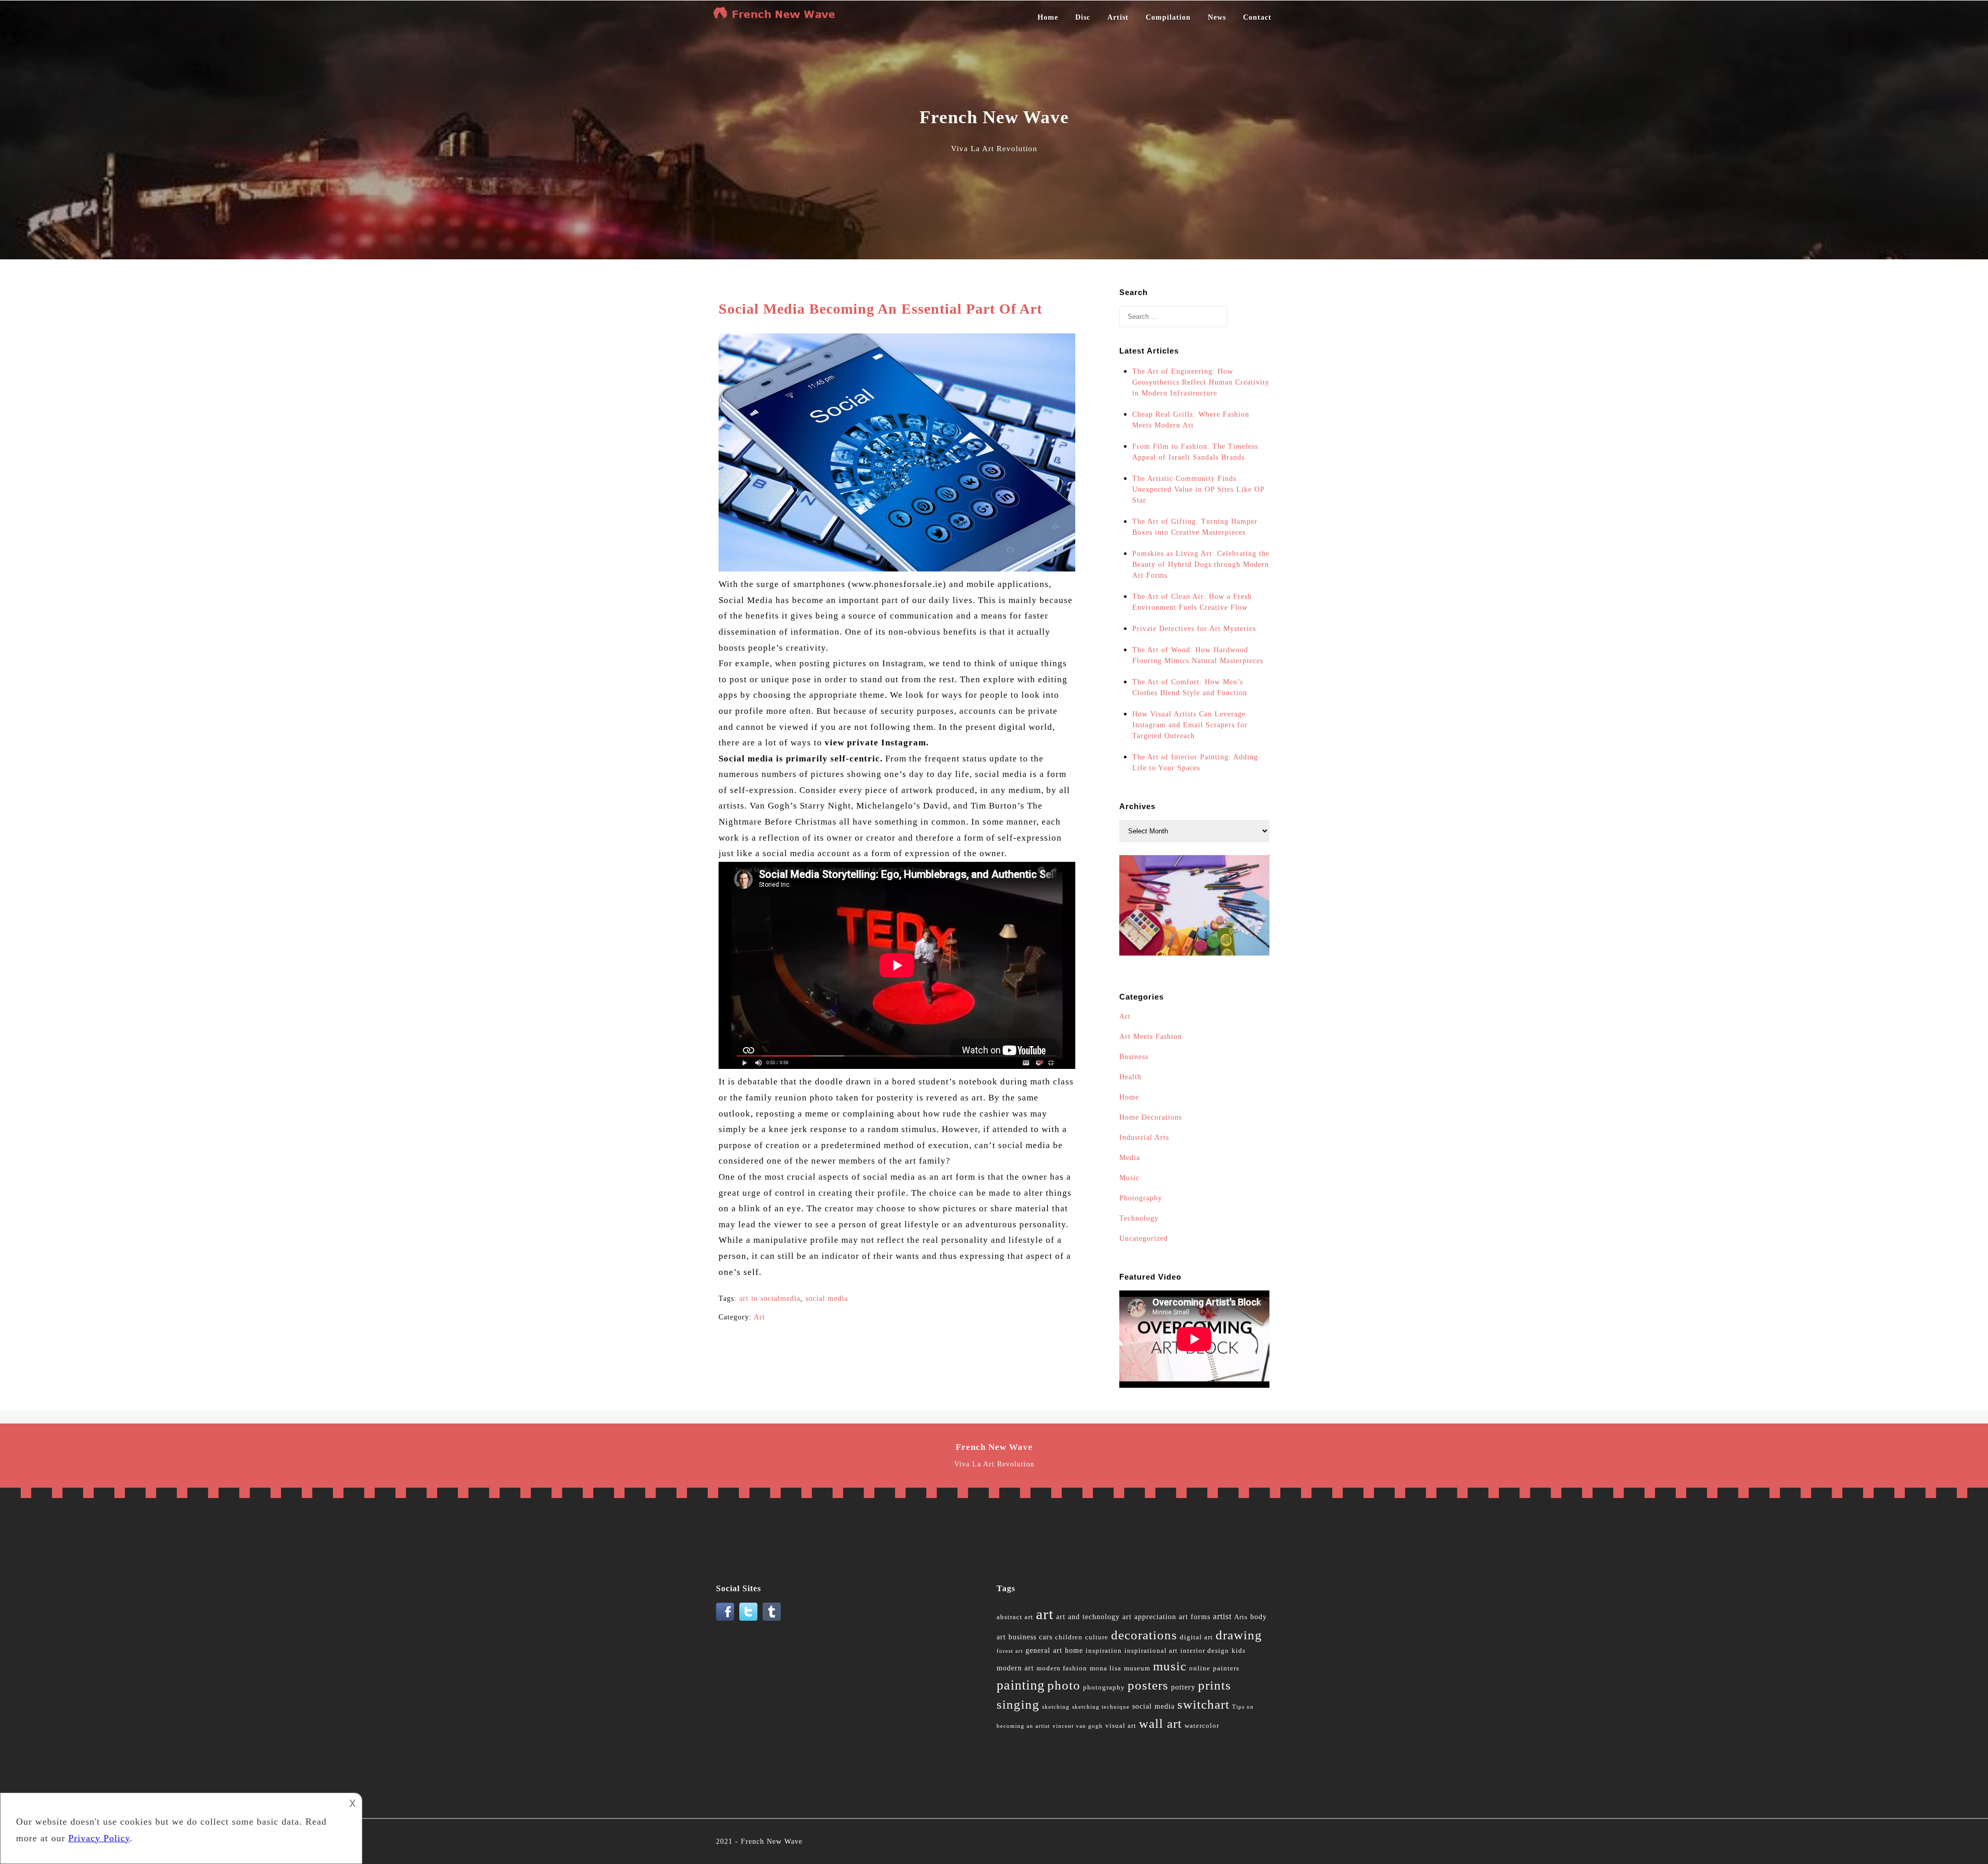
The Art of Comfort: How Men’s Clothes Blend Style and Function (1190, 687)
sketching (1056, 1707)
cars (1046, 1637)
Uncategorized (1144, 1238)
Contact (1257, 17)
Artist (1118, 17)
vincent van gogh (1078, 1726)
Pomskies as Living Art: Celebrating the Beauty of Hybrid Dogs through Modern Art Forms (1201, 564)
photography (1104, 1687)
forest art (1010, 1651)
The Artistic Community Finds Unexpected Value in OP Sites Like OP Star (1198, 489)
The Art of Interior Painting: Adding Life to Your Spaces (1195, 762)
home (1074, 1650)
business (1022, 1637)
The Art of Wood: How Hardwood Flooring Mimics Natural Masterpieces (1198, 655)
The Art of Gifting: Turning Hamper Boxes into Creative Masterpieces (1195, 527)
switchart (1203, 1704)
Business (1134, 1057)
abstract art (1015, 1617)
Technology (1139, 1218)
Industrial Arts (1144, 1138)
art (1045, 1614)
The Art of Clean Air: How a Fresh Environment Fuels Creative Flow (1192, 602)
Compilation (1168, 17)
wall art (1160, 1723)
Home (1048, 17)
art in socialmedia (770, 1298)
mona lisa (1106, 1668)
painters (1226, 1668)
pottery (1183, 1687)
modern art (1015, 1668)
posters (1148, 1685)
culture (1097, 1637)
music (1170, 1666)
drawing (1239, 1635)
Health (1130, 1077)
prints (1215, 1685)
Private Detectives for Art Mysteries (1194, 629)
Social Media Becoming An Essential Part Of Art (880, 309)
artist (1222, 1616)
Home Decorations (1151, 1117)
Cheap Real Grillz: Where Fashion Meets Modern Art (1191, 420)
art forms (1195, 1617)
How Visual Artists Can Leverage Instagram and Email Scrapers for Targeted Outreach (1190, 725)
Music (1129, 1178)
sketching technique (1101, 1707)
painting (1021, 1685)
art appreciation (1149, 1617)
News (1217, 17)
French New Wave (772, 1841)
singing (1018, 1704)
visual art (1121, 1726)
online (1200, 1668)
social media (827, 1298)
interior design (1205, 1651)
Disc (1083, 17)
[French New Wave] (777, 18)
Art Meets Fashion (1151, 1037)
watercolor (1202, 1726)
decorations (1144, 1635)
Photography (1141, 1198)
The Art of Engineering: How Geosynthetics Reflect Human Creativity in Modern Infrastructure (1201, 382)
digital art (1196, 1637)
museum (1137, 1668)
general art (1044, 1650)
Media (1130, 1158)
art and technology (1088, 1617)
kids (1239, 1651)
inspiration (1104, 1651)
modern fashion (1062, 1668)
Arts (1241, 1617)
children (1069, 1637)
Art (759, 1317)
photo (1064, 1685)
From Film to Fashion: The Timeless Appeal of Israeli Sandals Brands (1195, 452)
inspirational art (1151, 1651)
